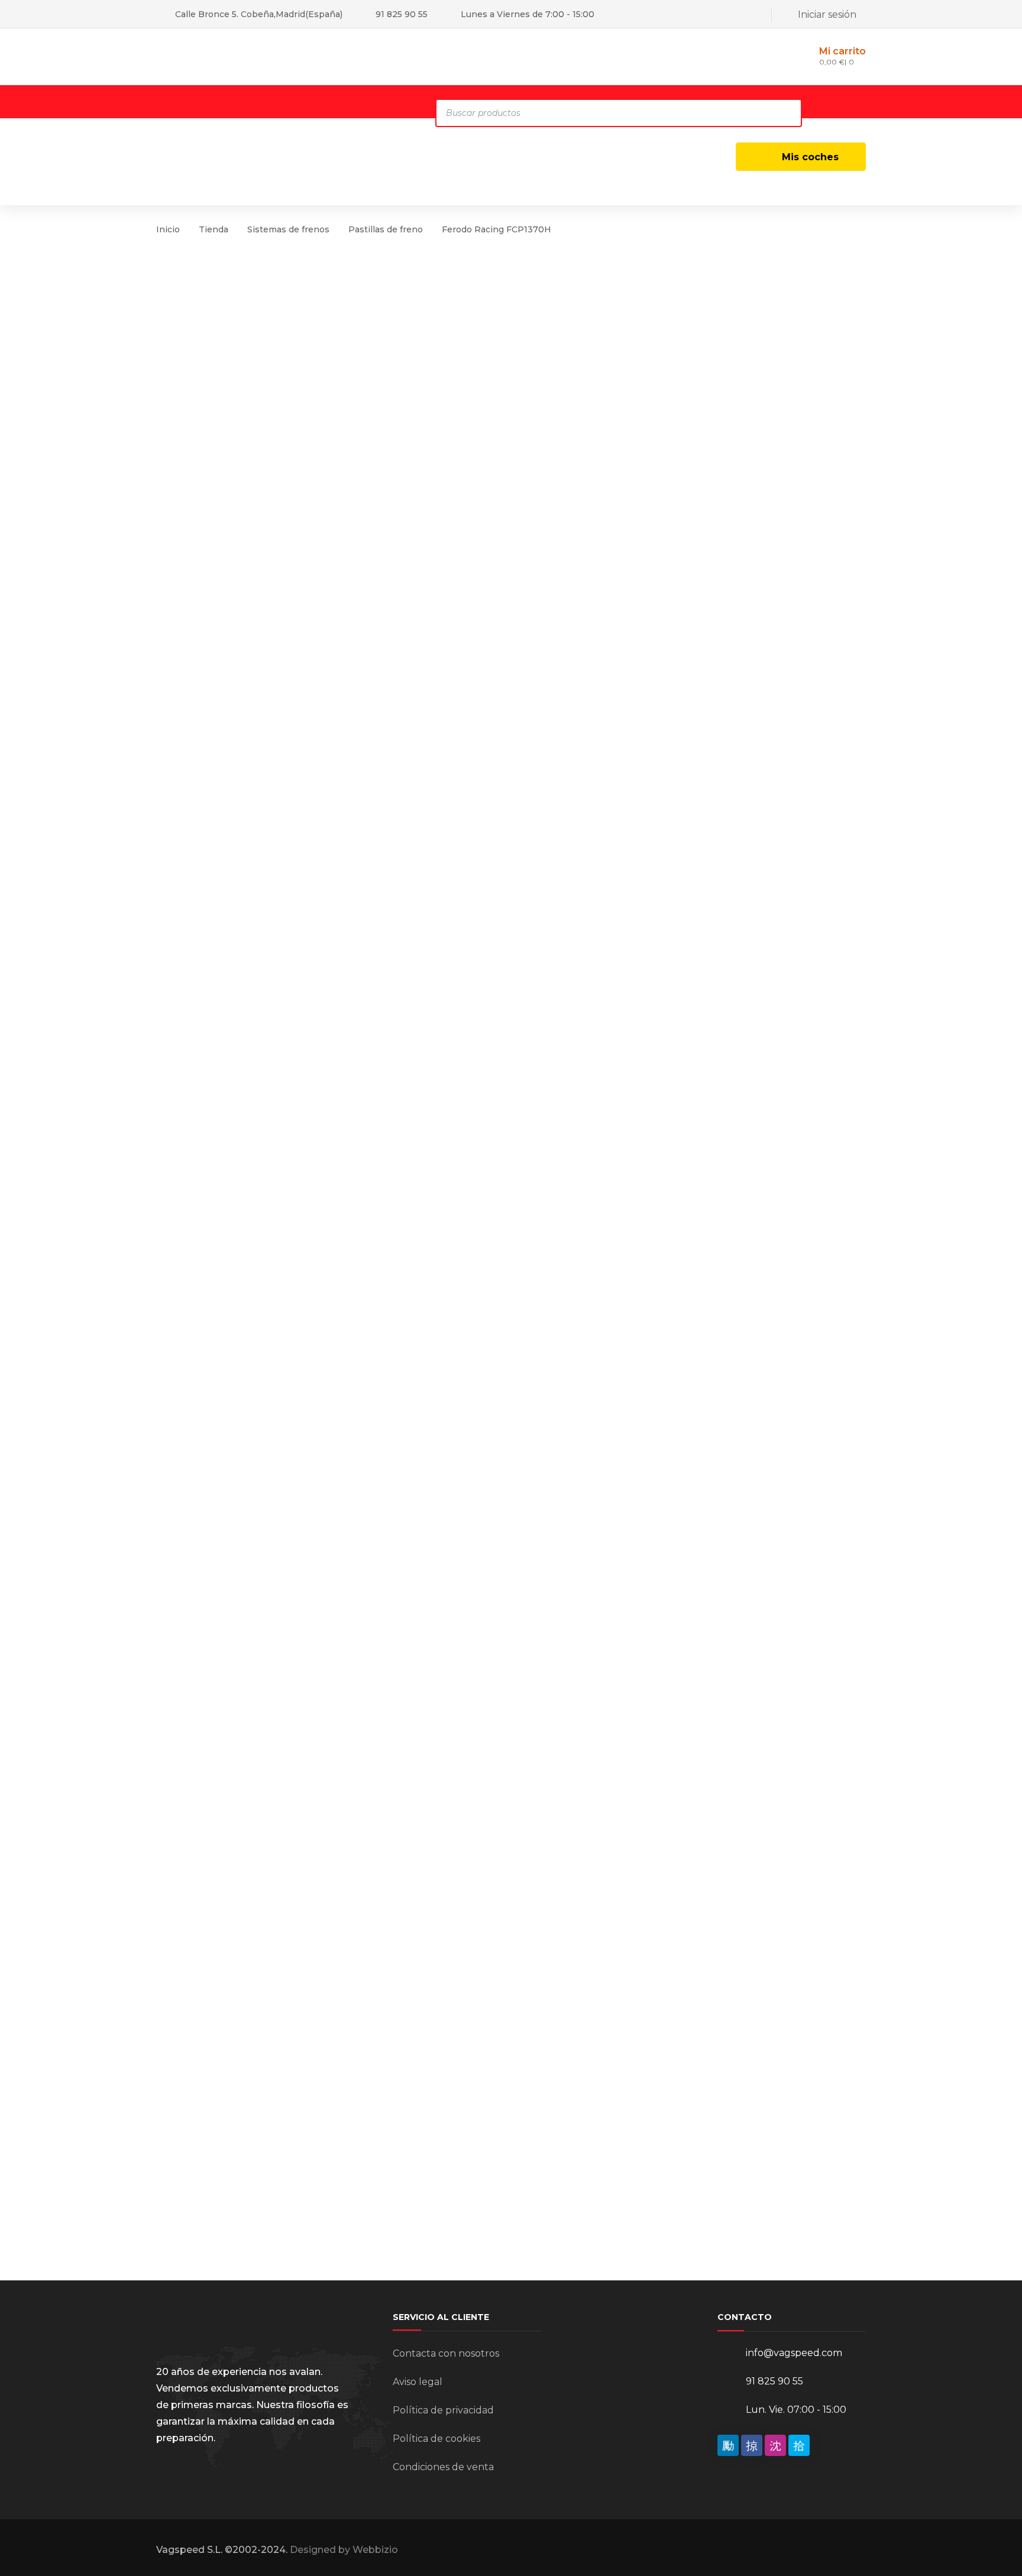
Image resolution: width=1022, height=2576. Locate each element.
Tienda (214, 229)
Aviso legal (418, 2382)
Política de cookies (436, 2439)
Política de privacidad (443, 2410)
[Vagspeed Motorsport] (274, 56)
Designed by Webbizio (344, 2550)
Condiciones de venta (443, 2467)
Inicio (168, 229)
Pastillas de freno (386, 229)
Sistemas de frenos (288, 229)
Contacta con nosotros (446, 2353)
